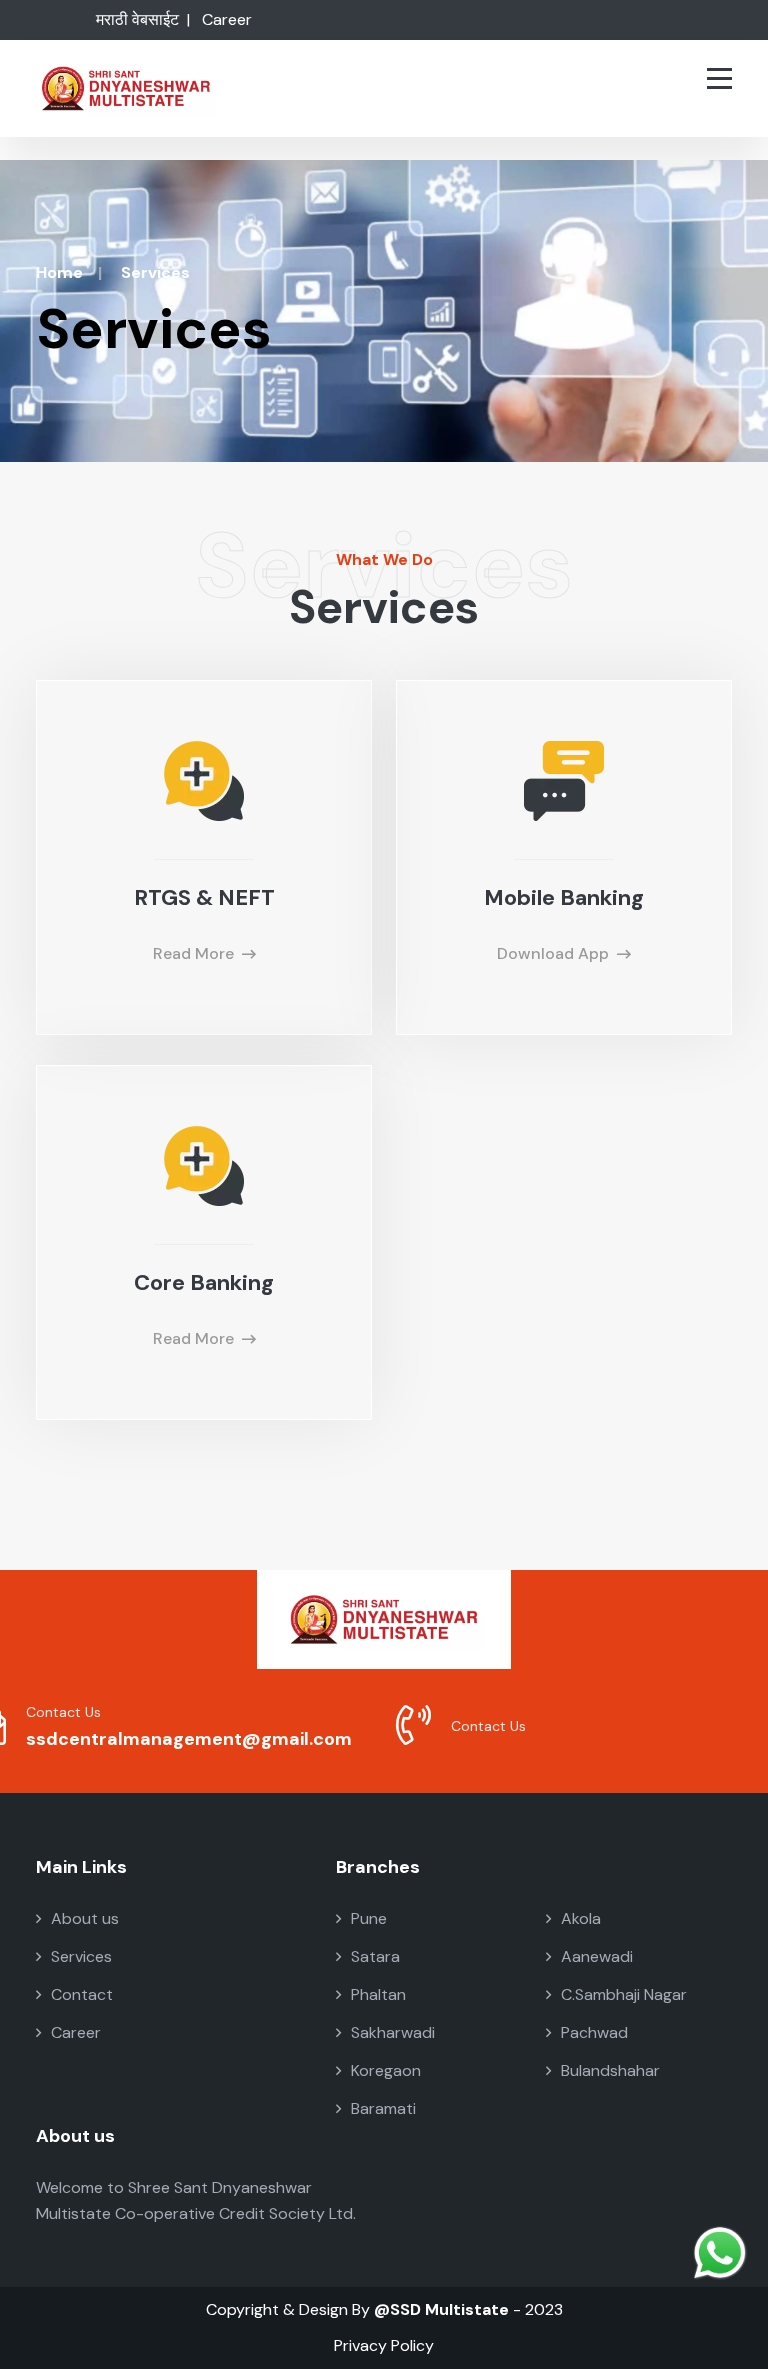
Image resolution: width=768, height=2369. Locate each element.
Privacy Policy (384, 2345)
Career (227, 19)
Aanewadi (597, 1956)
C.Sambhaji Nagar (624, 1994)
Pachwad (594, 2032)
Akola (581, 1918)
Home (59, 272)
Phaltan (378, 1994)
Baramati (383, 2108)
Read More (193, 953)
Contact (82, 1994)
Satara (375, 1956)
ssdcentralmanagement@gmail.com (189, 1739)
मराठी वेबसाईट (137, 19)
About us (85, 1918)
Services (81, 1956)
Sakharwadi (393, 2032)
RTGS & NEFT (204, 897)
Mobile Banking (564, 897)
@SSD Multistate (441, 2309)
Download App (553, 953)
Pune (369, 1918)
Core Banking (204, 1282)
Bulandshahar (610, 2070)
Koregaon (386, 2070)
